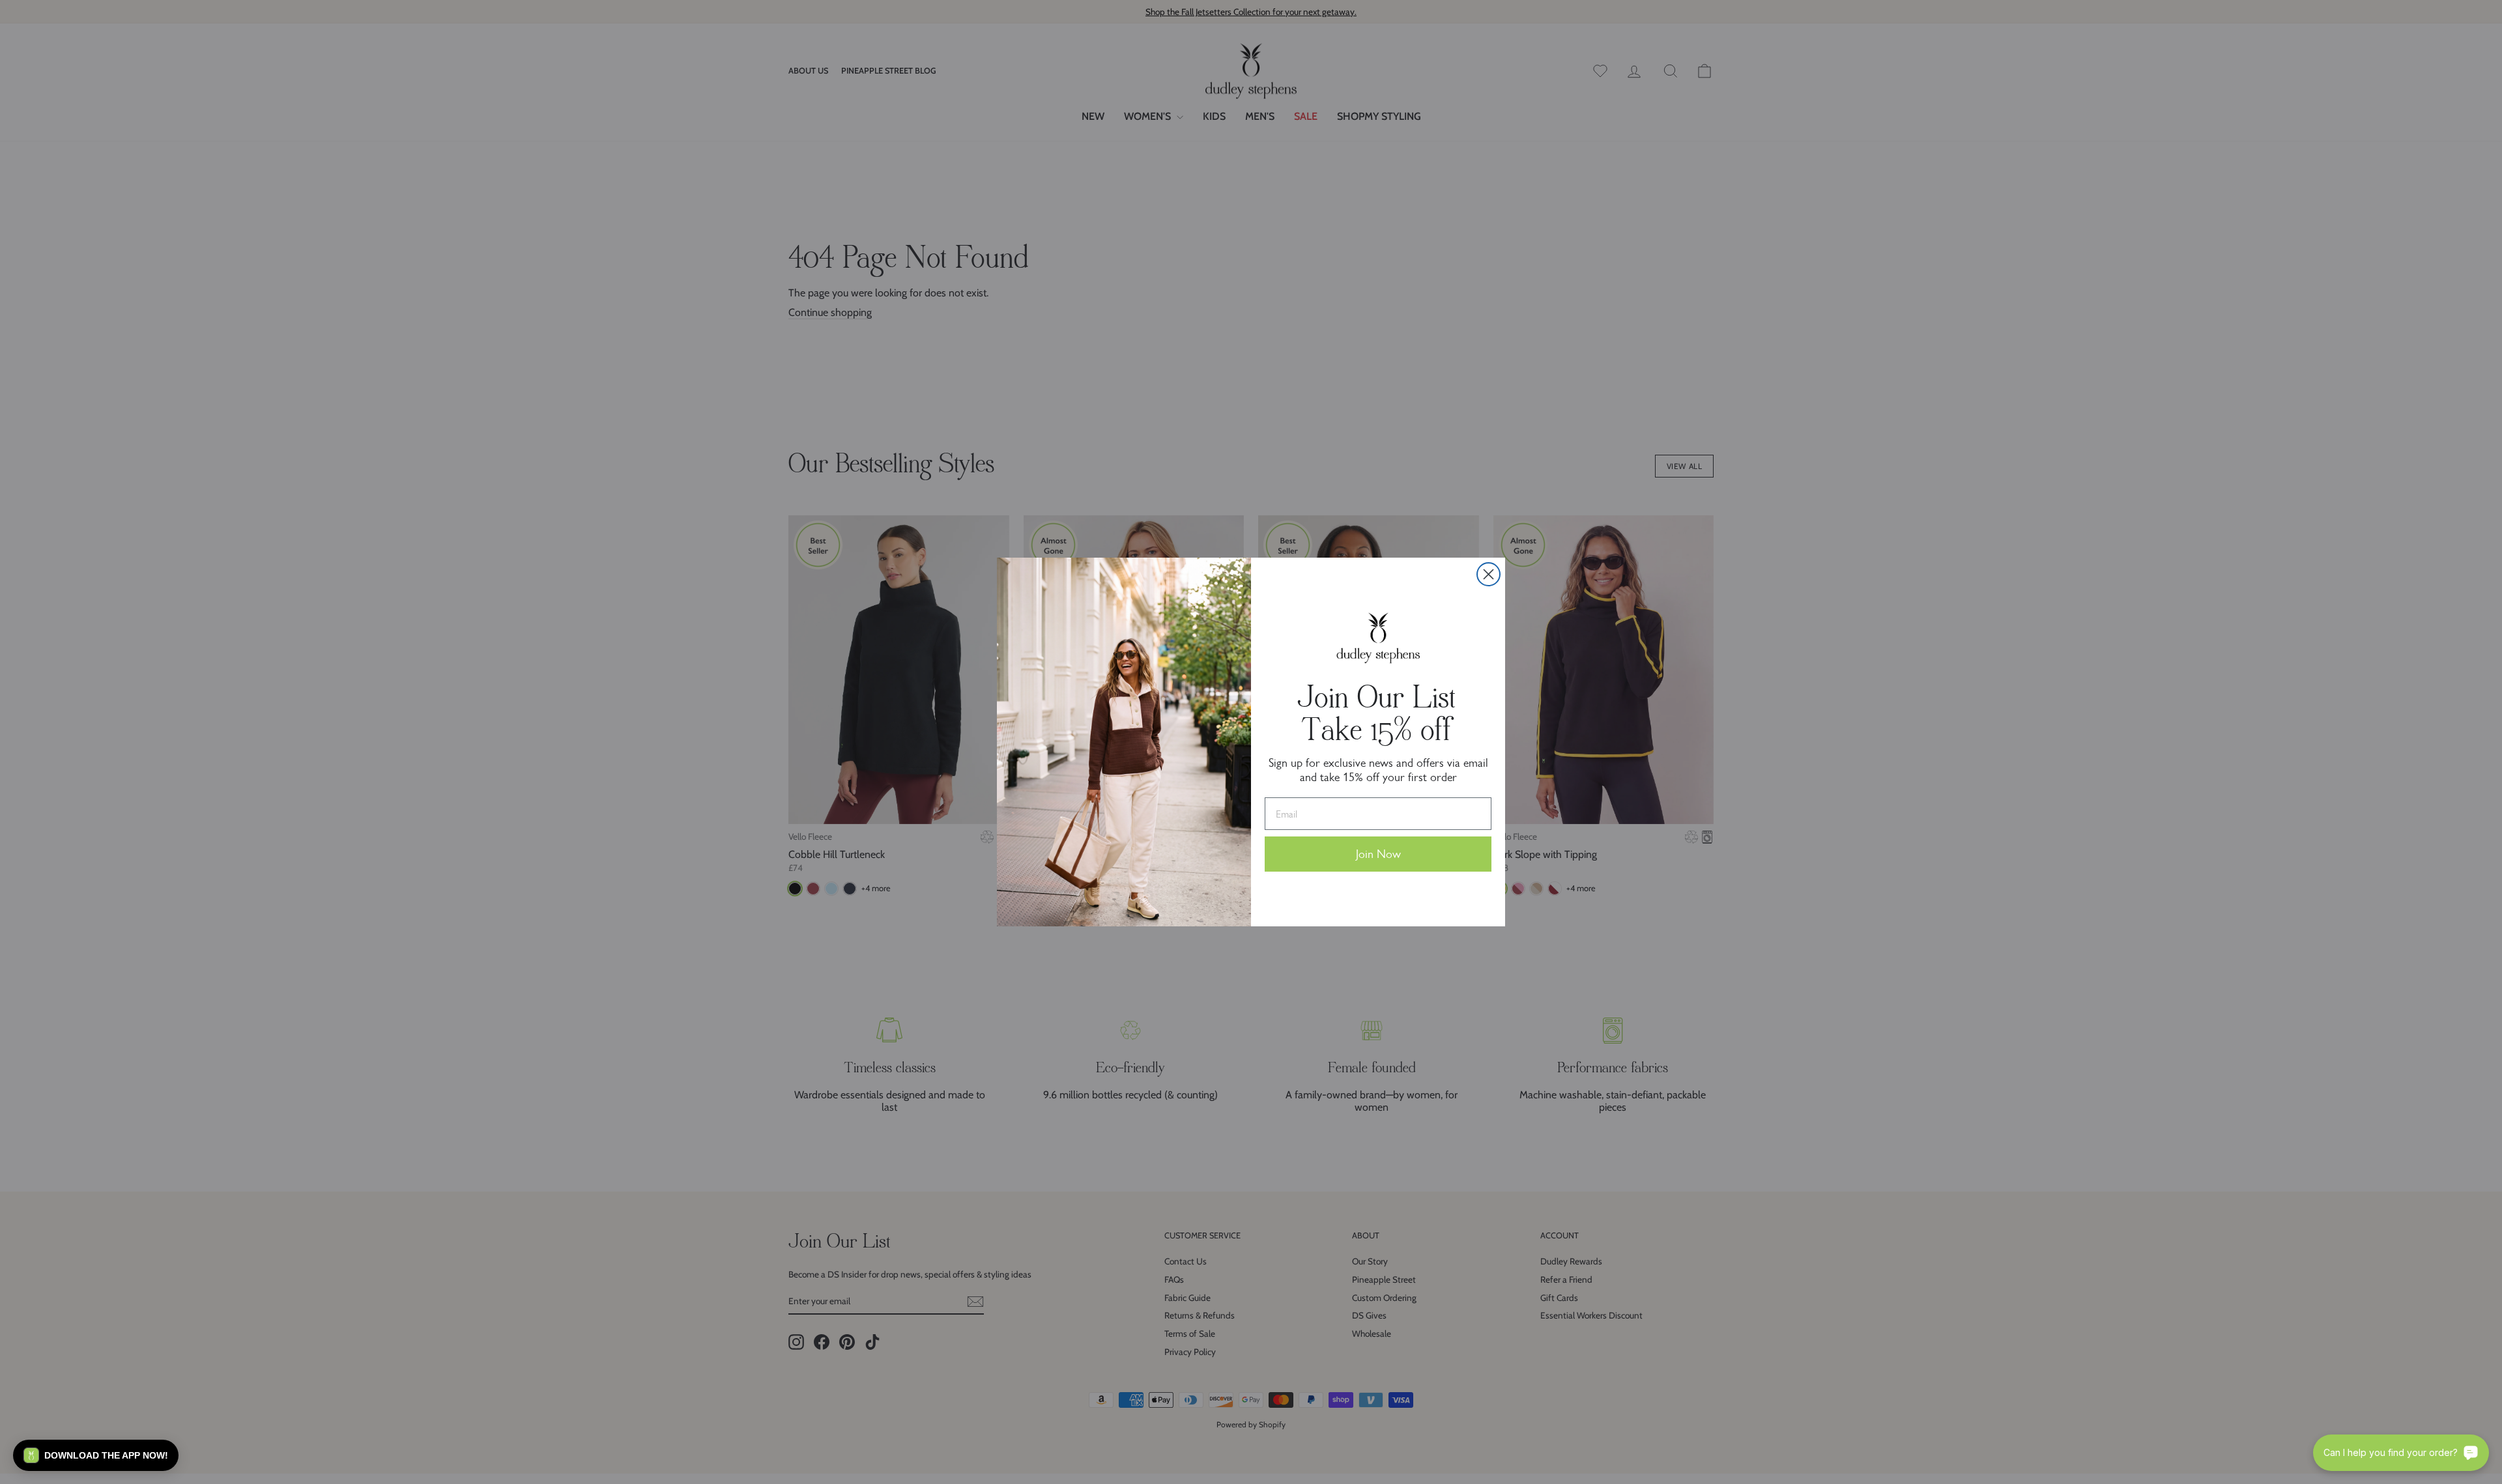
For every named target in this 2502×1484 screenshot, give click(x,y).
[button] (96, 1455)
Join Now (1378, 854)
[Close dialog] (1488, 574)
